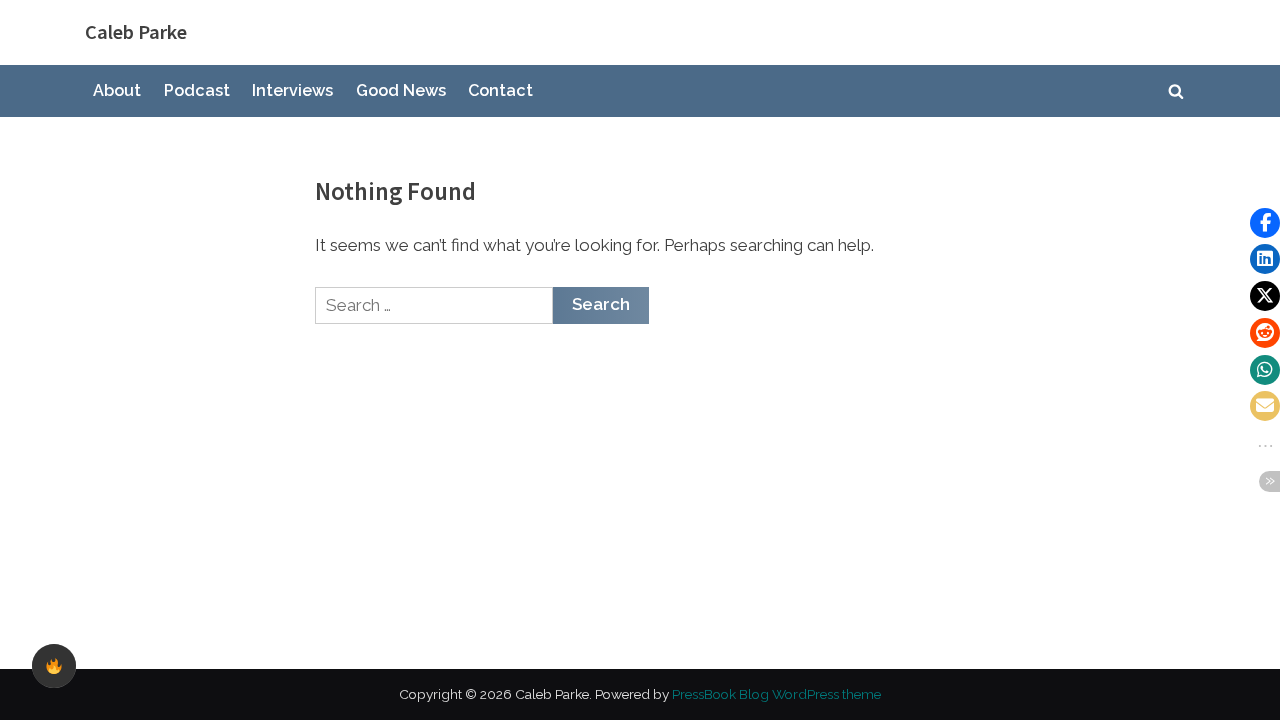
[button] (1265, 223)
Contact (500, 90)
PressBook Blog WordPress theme (776, 694)
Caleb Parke (136, 32)
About (117, 90)
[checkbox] (54, 666)
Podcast (197, 90)
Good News (401, 90)
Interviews (292, 90)
